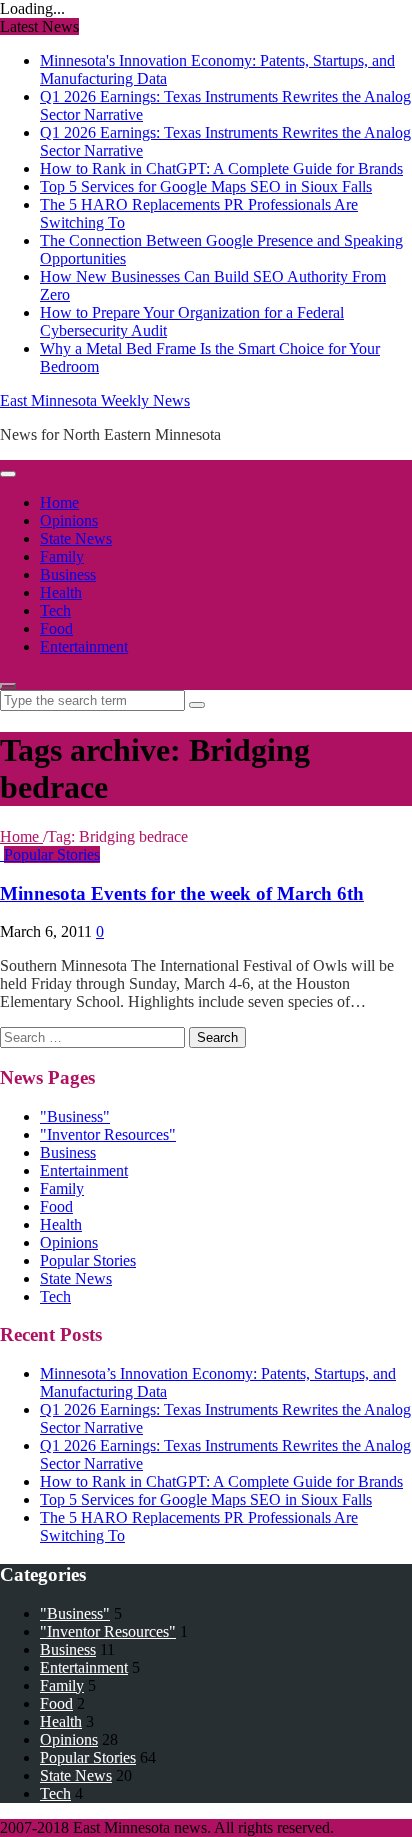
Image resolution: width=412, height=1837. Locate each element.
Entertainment (84, 646)
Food (56, 628)
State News (76, 538)
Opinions (69, 520)
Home (59, 502)
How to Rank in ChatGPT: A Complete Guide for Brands (221, 168)
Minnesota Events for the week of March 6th (182, 893)
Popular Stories (52, 854)
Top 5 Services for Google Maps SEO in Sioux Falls (206, 186)
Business (68, 574)
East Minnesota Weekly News (95, 400)
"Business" (75, 1116)
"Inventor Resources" (108, 1134)
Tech (55, 610)
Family (62, 556)
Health (61, 592)
